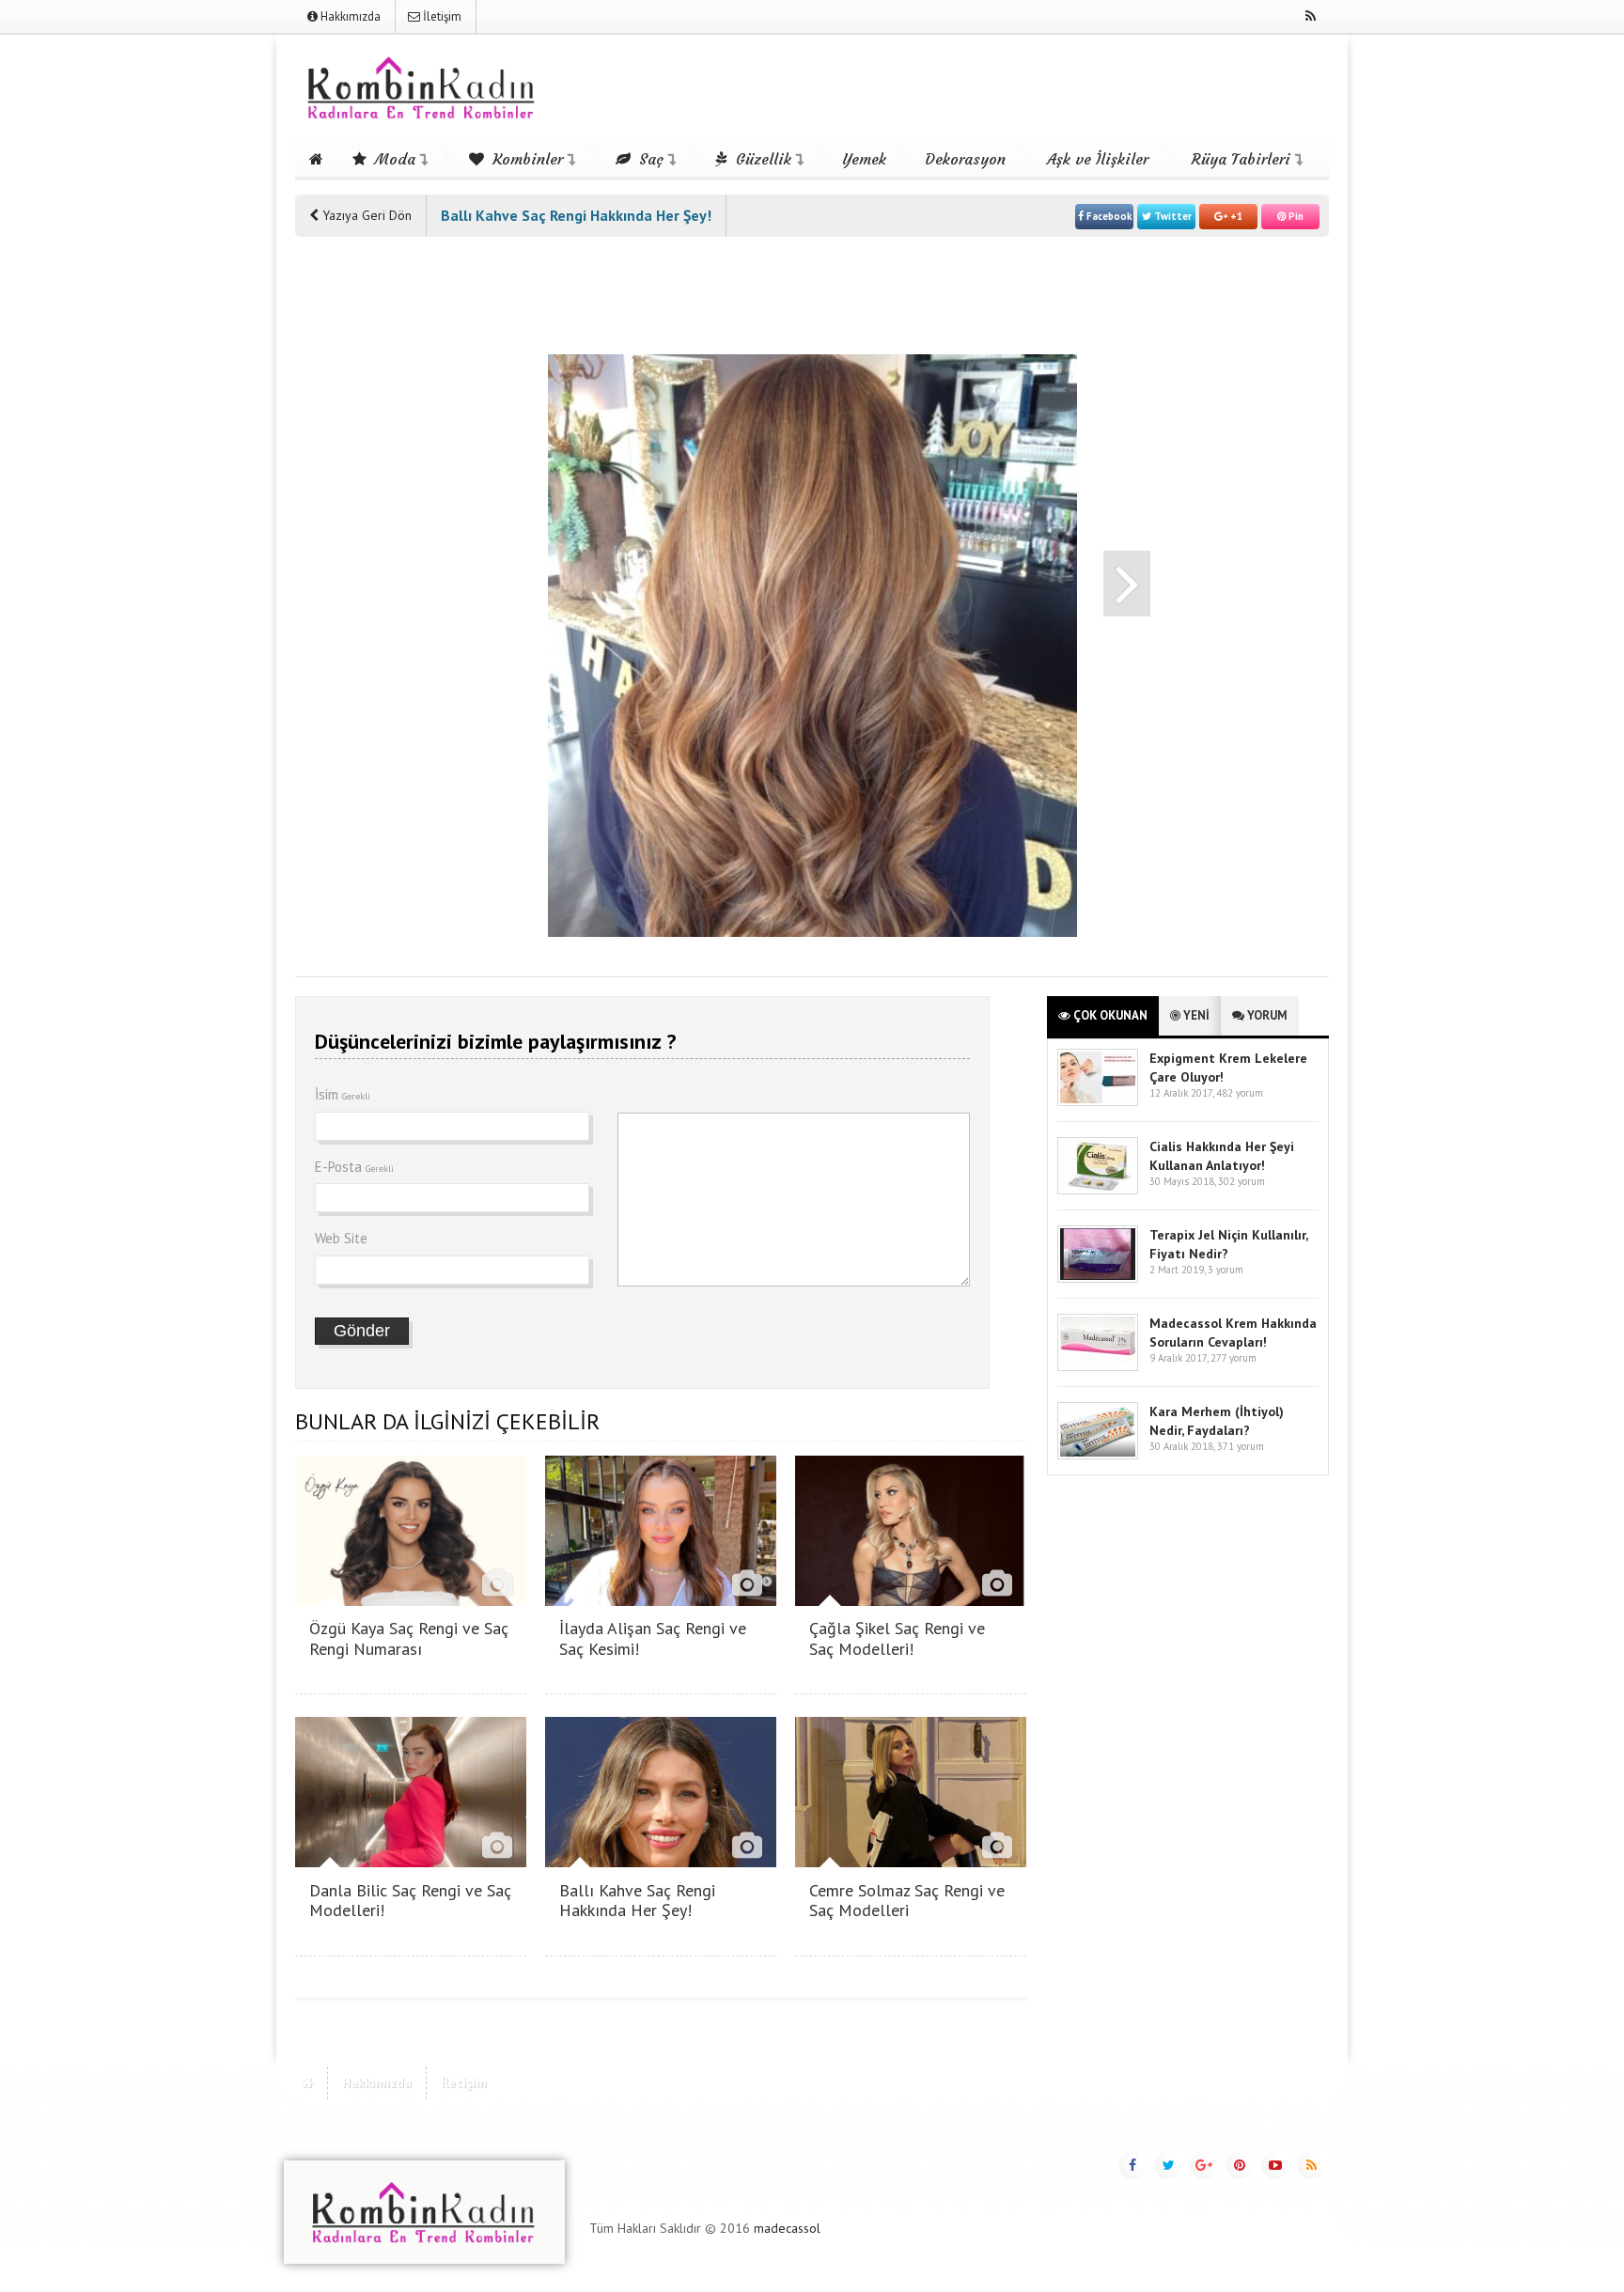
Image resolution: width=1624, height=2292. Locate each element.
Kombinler (525, 159)
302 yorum (1241, 1181)
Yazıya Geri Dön (365, 215)
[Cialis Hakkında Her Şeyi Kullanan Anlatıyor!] (1098, 1190)
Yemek (864, 159)
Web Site (341, 1238)
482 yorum (1240, 1093)
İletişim (441, 16)
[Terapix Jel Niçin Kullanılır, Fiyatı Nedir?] (1098, 1279)
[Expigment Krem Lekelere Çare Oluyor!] (1098, 1102)
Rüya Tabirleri (1241, 159)
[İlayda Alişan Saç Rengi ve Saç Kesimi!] (661, 1601)
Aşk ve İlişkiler (1098, 159)
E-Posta (354, 1167)
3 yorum (1226, 1270)
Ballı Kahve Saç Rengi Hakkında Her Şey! (637, 1901)
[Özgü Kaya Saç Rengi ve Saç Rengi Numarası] (411, 1601)
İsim (343, 1094)
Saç (649, 159)
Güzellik (761, 159)
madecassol (787, 2228)
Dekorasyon (965, 159)
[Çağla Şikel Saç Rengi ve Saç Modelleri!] (911, 1601)
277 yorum (1234, 1358)
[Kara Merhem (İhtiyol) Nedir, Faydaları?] (1098, 1455)
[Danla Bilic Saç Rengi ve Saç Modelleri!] (411, 1862)
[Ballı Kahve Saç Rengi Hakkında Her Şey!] (661, 1862)
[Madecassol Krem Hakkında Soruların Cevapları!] (1098, 1367)
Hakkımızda (349, 16)
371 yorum (1241, 1446)
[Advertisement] (370, 538)
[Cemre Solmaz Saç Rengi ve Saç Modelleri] (911, 1862)
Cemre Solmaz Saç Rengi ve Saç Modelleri (907, 1901)
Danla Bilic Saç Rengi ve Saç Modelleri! (410, 1901)
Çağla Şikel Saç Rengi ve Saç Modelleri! (897, 1638)
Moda (393, 159)
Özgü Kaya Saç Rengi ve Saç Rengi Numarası (409, 1638)
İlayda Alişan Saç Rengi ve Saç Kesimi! (653, 1638)
